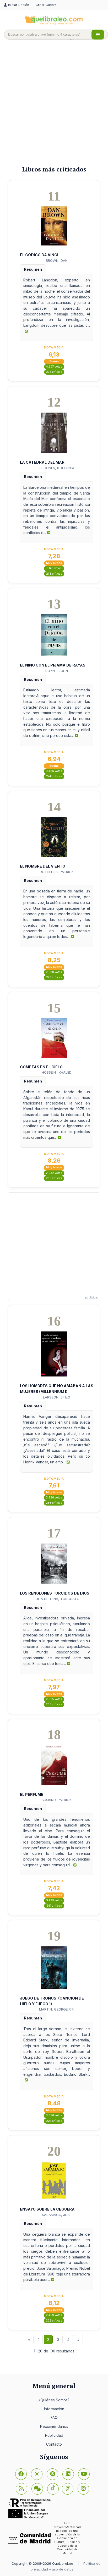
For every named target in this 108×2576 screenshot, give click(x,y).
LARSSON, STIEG (57, 1397)
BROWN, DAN (57, 260)
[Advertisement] (54, 103)
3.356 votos (54, 2115)
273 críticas (54, 977)
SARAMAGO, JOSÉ (57, 2215)
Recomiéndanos (54, 2426)
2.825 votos (54, 1699)
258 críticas (54, 1503)
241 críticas (54, 1906)
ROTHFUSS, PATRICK (57, 872)
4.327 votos (54, 367)
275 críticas (54, 574)
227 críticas (54, 2121)
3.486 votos (54, 771)
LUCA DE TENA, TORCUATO (57, 1599)
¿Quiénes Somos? (54, 2400)
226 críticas (54, 2321)
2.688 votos (54, 972)
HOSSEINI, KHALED (57, 1072)
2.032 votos (54, 1173)
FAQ (54, 2417)
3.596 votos (54, 1498)
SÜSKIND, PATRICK (57, 1800)
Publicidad (54, 2435)
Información (54, 2409)
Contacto (54, 2444)
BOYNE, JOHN (57, 671)
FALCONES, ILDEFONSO (57, 468)
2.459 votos (54, 2315)
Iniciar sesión (19, 5)
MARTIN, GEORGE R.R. (57, 2009)
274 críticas (54, 776)
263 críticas (54, 1178)
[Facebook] (21, 2474)
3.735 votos (54, 1900)
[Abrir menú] (98, 35)
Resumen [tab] (33, 269)
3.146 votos (54, 568)
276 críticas (54, 372)
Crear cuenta (46, 5)
